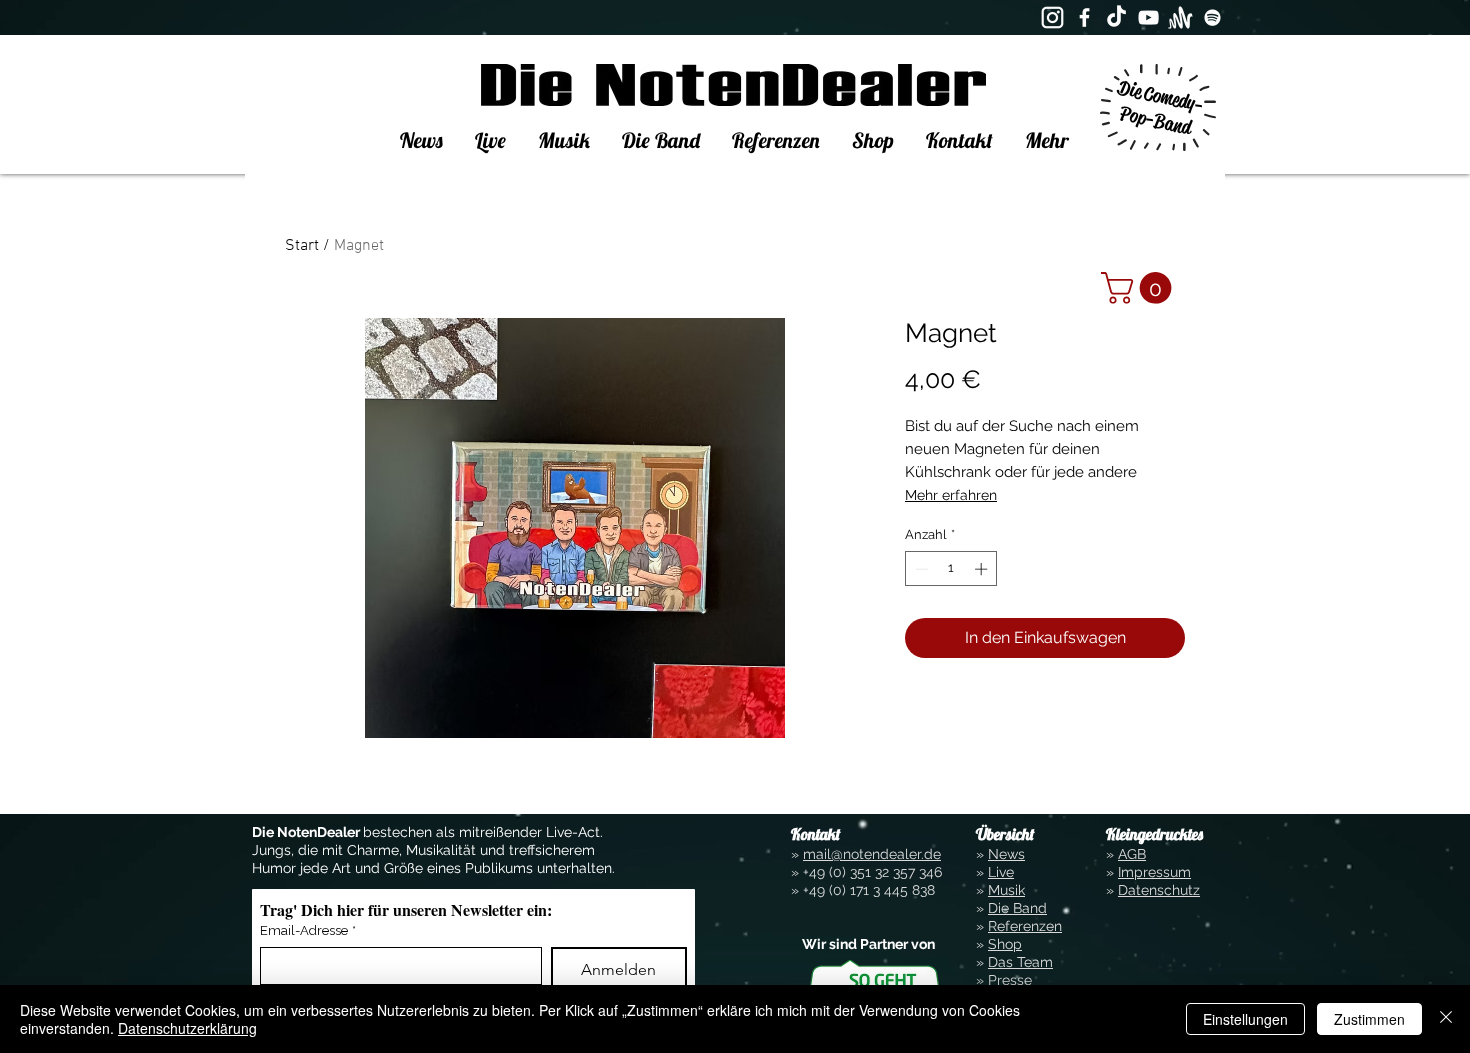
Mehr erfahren (951, 495)
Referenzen (1025, 926)
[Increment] (983, 569)
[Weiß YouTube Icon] (1148, 17)
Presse (1010, 980)
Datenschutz (1159, 890)
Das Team (1020, 962)
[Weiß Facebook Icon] (1084, 17)
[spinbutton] (951, 569)
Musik (1006, 890)
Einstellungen (1245, 1019)
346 (928, 872)
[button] (1140, 288)
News (1006, 854)
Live (1001, 872)
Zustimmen (1369, 1019)
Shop (1005, 944)
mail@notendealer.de (872, 854)
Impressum (1154, 872)
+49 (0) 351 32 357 (859, 872)
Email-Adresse (308, 930)
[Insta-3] (1052, 17)
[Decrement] (920, 569)
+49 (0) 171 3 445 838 (869, 890)
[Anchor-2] (1180, 17)
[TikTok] (1116, 17)
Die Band (1017, 908)
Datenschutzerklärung (187, 1028)
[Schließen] (1446, 1019)
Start (302, 246)
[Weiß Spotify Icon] (1212, 17)
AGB (1132, 854)
